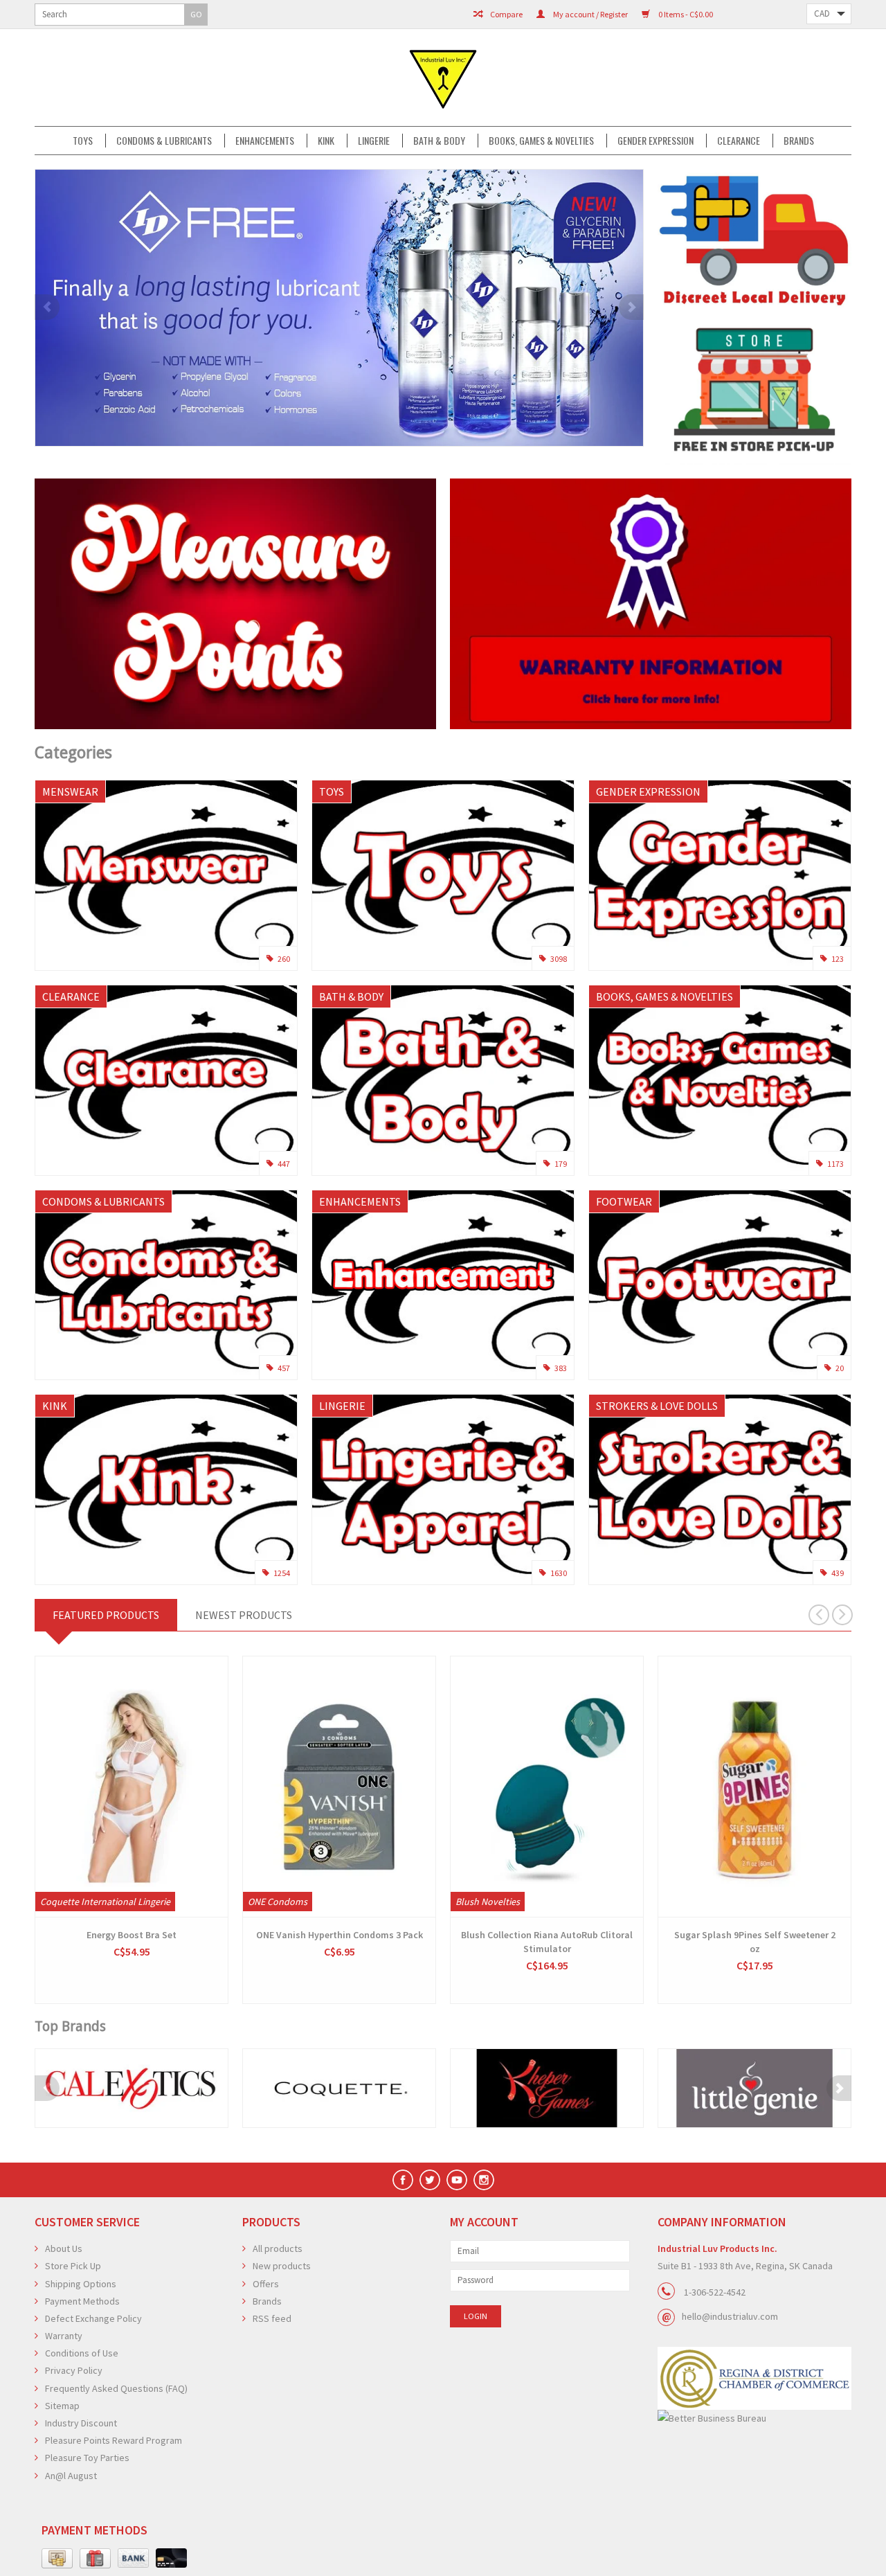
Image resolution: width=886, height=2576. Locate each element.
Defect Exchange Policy (93, 2318)
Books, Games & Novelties (541, 141)
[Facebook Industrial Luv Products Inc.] (403, 2180)
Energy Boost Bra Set (132, 1935)
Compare (506, 14)
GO (196, 14)
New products (282, 2266)
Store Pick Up (73, 2266)
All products (278, 2248)
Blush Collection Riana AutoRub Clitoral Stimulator (547, 1942)
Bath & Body (439, 141)
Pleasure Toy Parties (87, 2458)
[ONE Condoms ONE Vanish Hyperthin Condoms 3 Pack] (339, 1787)
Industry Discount (81, 2423)
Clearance (739, 141)
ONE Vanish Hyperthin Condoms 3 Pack (340, 1935)
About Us (64, 2248)
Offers (266, 2284)
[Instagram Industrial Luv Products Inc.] (484, 2180)
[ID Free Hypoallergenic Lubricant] (339, 308)
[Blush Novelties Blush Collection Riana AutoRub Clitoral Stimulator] (547, 1787)
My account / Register (590, 14)
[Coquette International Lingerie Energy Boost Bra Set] (132, 1787)
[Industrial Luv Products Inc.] (443, 78)
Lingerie (374, 141)
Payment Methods (82, 2301)
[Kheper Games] (547, 2088)
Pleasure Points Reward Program (114, 2440)
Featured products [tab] (106, 1615)
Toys (83, 141)
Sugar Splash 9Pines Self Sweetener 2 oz (755, 1942)
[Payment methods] (57, 2559)
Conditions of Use (82, 2353)
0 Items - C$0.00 (685, 14)
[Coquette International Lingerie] (339, 2088)
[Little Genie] (754, 2088)
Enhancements (265, 141)
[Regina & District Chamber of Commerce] (754, 2378)
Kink (326, 141)
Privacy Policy (74, 2370)
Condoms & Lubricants (164, 141)
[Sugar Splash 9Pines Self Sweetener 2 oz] (754, 1787)
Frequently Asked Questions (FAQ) (116, 2388)
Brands (799, 141)
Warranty (64, 2336)
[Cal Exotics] (132, 2088)
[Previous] (47, 307)
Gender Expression (656, 141)
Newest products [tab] (244, 1615)
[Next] (631, 307)
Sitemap (62, 2406)
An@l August (71, 2476)
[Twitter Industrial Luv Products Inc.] (430, 2180)
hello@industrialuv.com (730, 2316)
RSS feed (272, 2318)
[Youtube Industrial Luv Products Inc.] (457, 2180)
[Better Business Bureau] (754, 2418)
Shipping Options (81, 2284)
